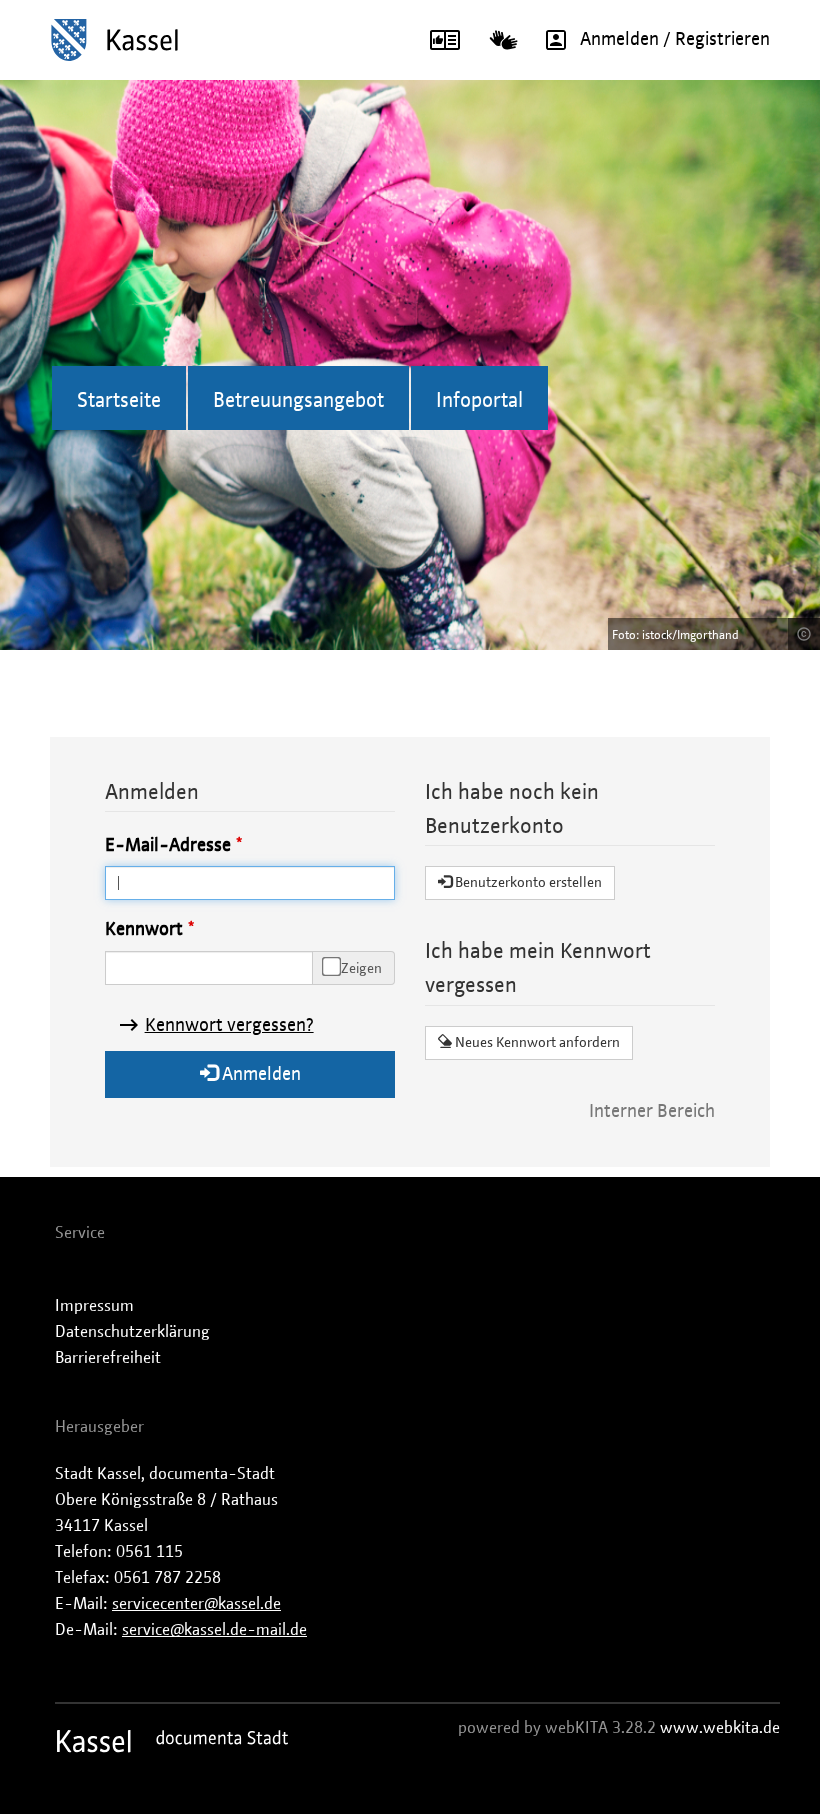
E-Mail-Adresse (168, 846)
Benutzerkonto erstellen (527, 883)
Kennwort (144, 930)
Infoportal (479, 401)
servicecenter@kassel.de (196, 1604)
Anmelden (259, 1075)
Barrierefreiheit (108, 1358)
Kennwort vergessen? (229, 1026)
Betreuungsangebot (298, 401)
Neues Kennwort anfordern (536, 1043)
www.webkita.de (720, 1728)
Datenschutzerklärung (132, 1332)
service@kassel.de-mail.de (214, 1630)
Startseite (119, 401)
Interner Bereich (652, 1112)
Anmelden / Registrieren (675, 40)
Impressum (94, 1306)
